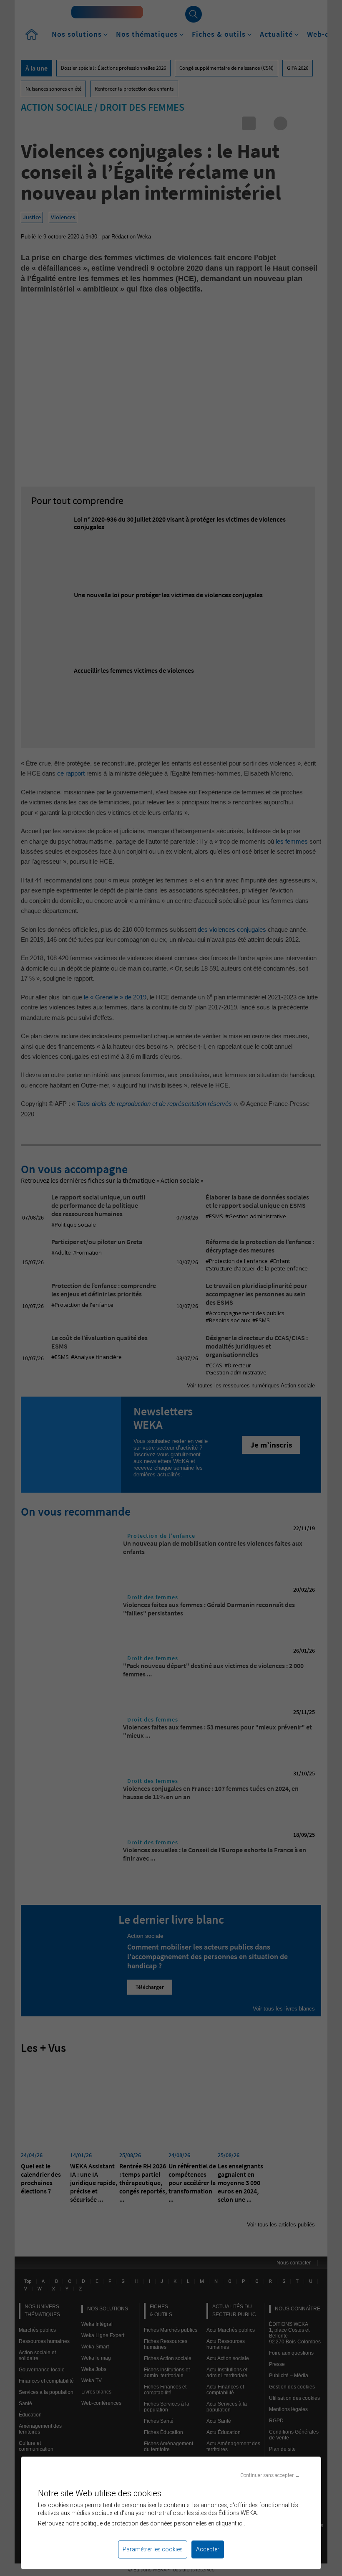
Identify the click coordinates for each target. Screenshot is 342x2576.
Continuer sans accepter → (270, 2475)
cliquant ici (230, 2523)
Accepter (208, 2549)
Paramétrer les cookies (153, 2549)
